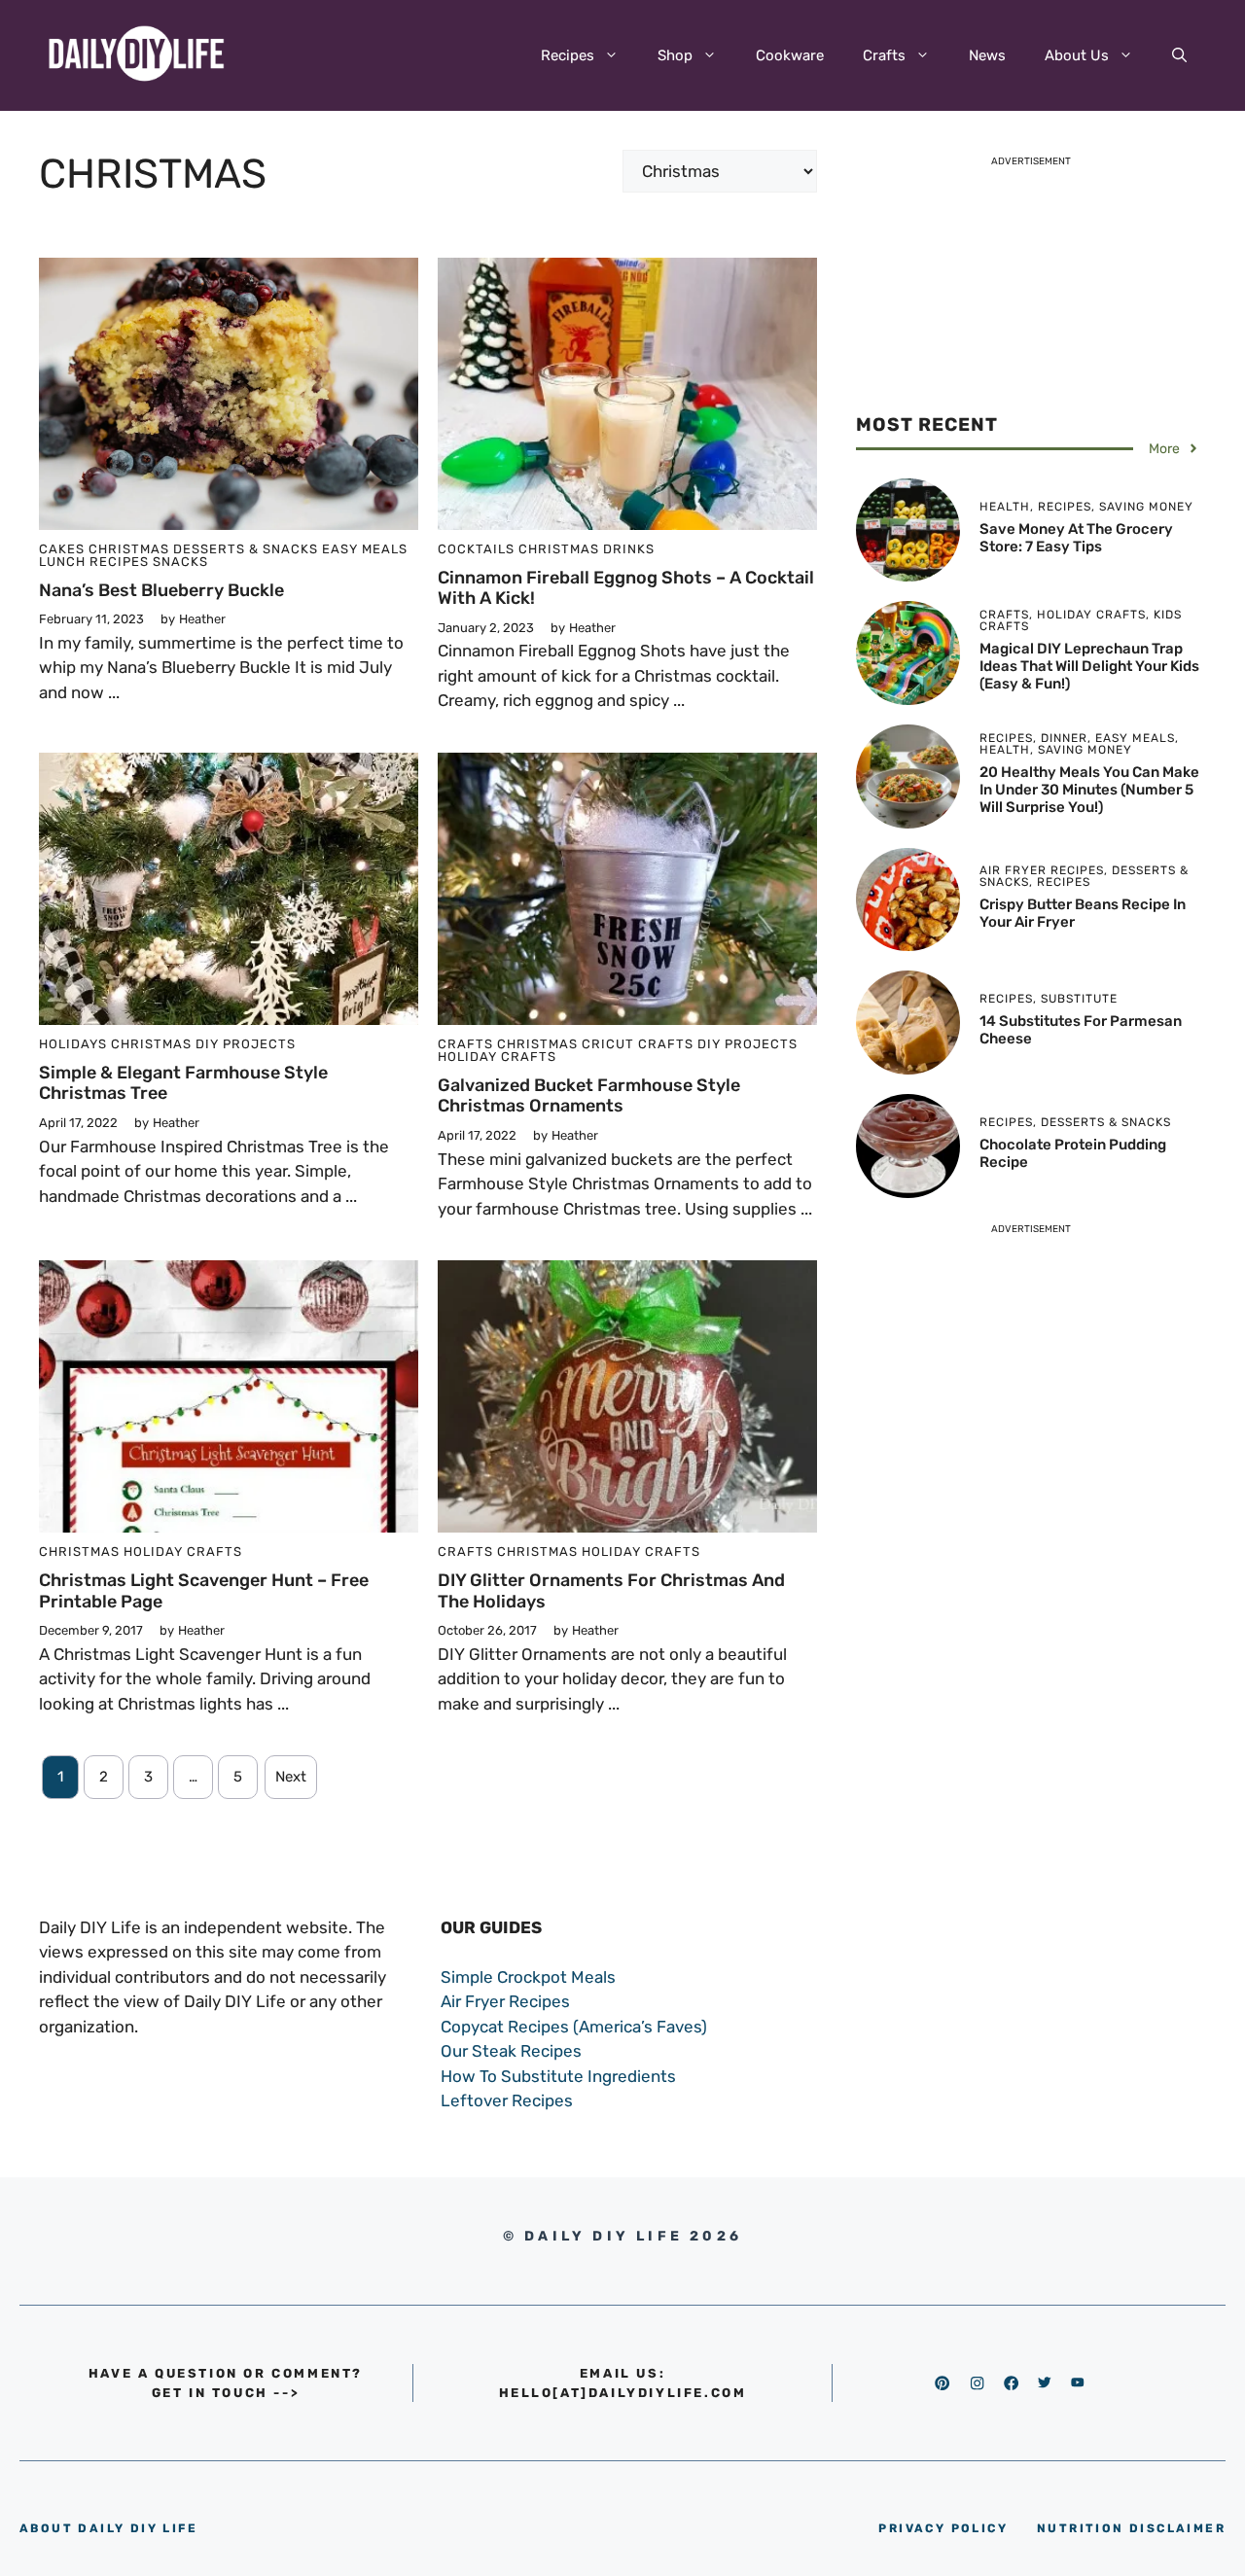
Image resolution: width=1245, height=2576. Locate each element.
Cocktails (476, 549)
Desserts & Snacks (246, 549)
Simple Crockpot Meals (528, 1977)
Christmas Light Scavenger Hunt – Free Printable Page (204, 1591)
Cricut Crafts (638, 1044)
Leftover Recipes (507, 2100)
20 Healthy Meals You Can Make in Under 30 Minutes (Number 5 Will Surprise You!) (1089, 790)
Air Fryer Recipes (505, 2001)
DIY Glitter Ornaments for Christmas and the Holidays (611, 1591)
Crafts (884, 55)
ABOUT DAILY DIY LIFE (108, 2528)
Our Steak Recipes (511, 2051)
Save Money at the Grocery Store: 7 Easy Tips (1076, 538)
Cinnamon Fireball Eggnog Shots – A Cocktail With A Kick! (626, 588)
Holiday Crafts (497, 1057)
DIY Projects (246, 1044)
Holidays (73, 1044)
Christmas (129, 549)
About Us (1077, 55)
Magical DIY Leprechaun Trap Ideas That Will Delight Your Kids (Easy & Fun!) (1089, 666)
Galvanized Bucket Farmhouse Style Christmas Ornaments (589, 1096)
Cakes (62, 549)
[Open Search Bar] (1179, 55)
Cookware (790, 55)
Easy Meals (365, 549)
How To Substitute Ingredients (558, 2076)
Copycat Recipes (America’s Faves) (574, 2027)
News (987, 55)
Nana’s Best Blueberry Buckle (161, 590)
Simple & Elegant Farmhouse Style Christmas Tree (183, 1083)
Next (291, 1777)
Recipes (568, 55)
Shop (675, 55)
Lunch (62, 562)
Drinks (629, 549)
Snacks (180, 562)
